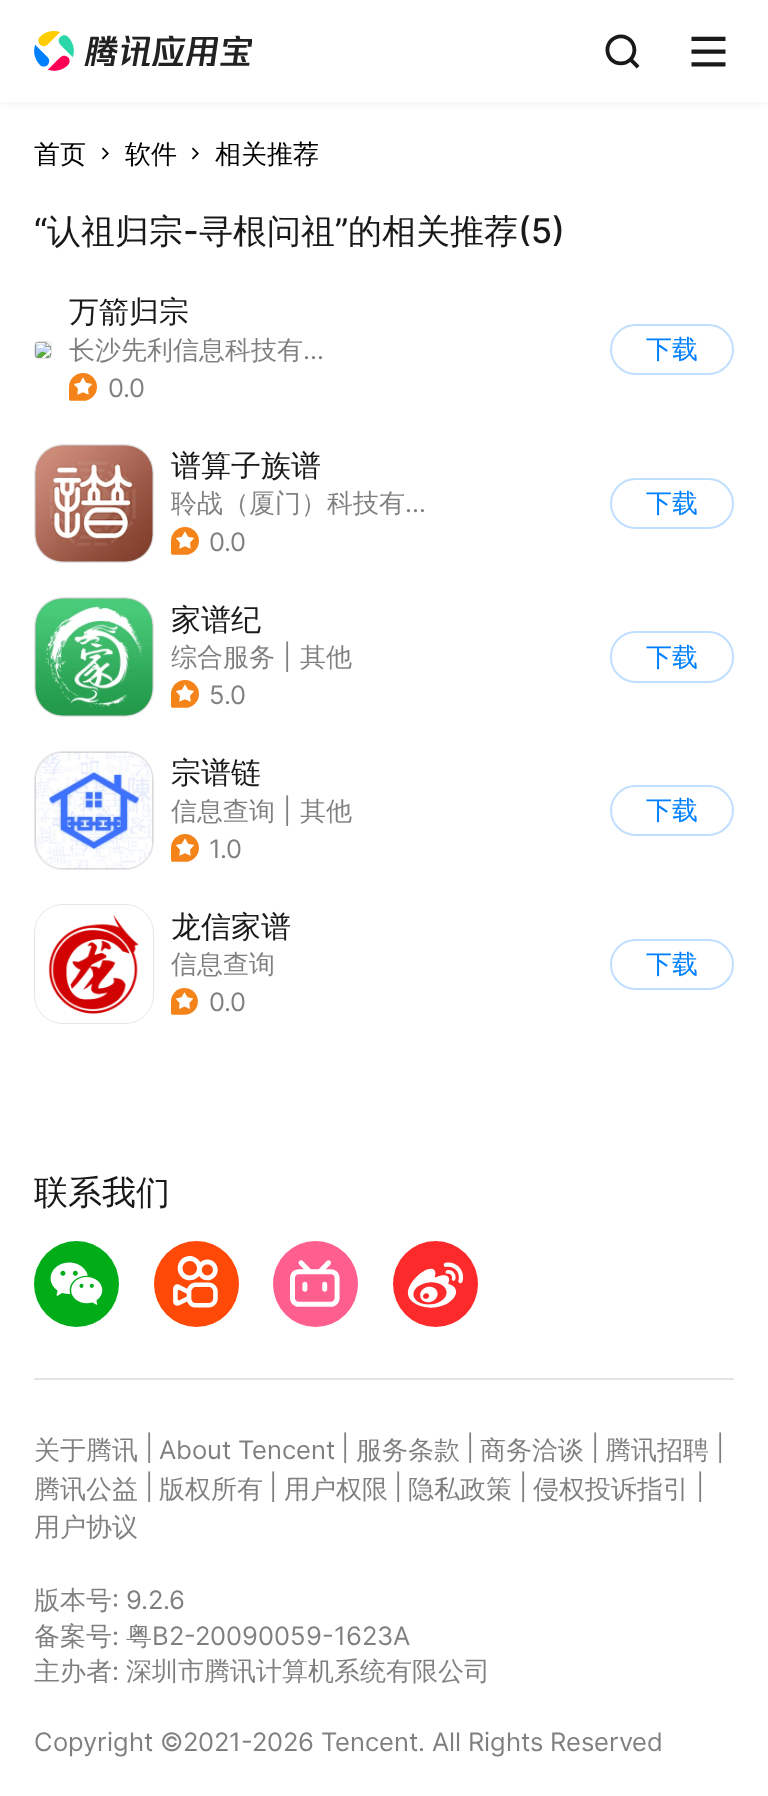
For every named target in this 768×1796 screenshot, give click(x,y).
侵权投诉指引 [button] (611, 1488)
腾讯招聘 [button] (657, 1449)
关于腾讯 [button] (86, 1449)
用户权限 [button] (336, 1488)
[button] (143, 51)
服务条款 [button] (408, 1449)
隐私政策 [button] (460, 1488)
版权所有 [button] (211, 1488)
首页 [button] (60, 153)
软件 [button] (151, 153)
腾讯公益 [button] (86, 1488)
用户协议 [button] (86, 1526)
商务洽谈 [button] (532, 1449)
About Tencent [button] (247, 1449)
